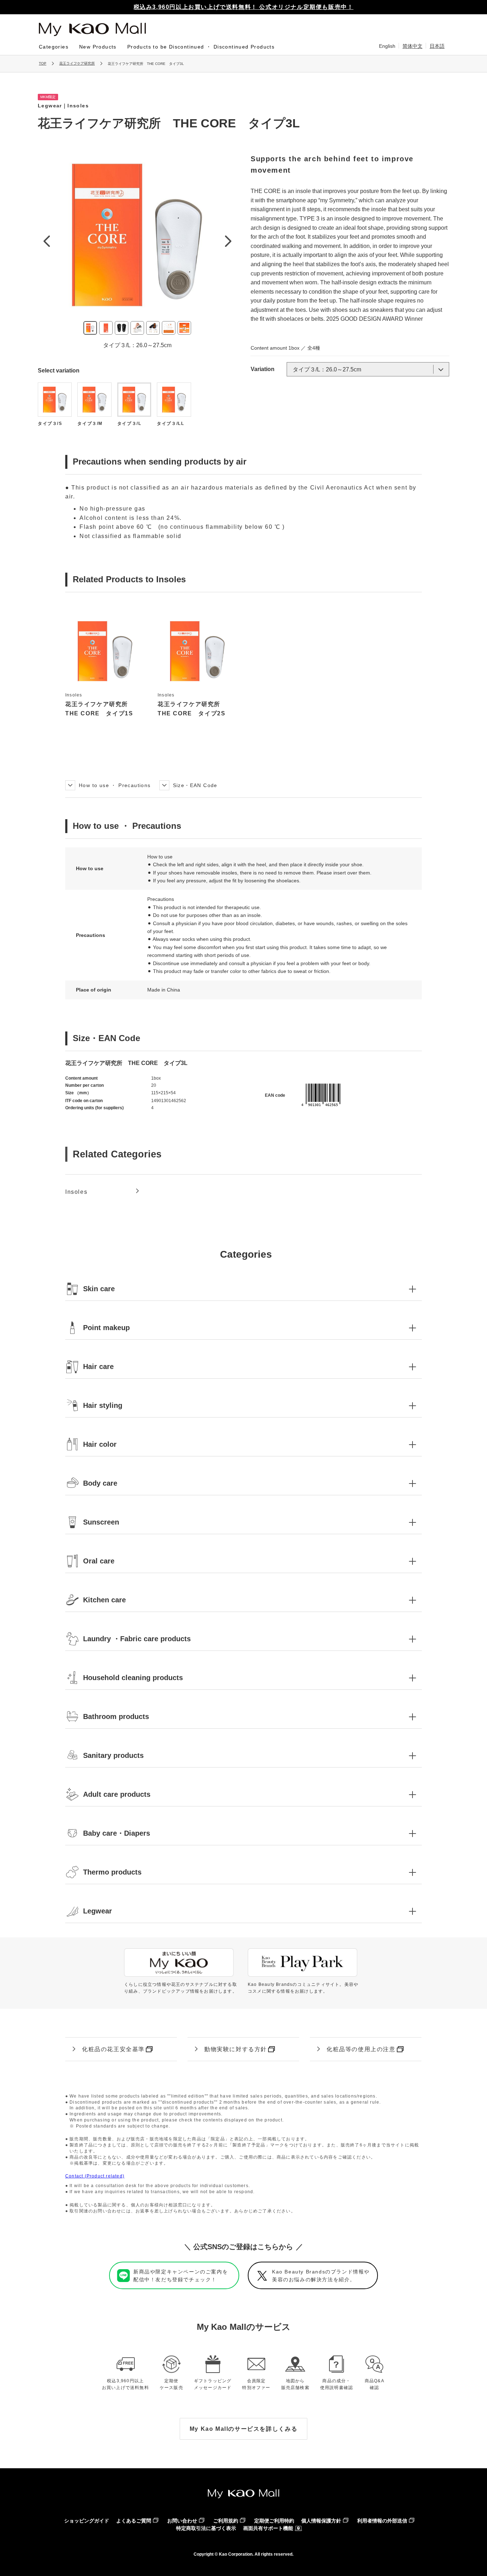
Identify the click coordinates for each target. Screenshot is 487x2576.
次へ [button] (228, 241)
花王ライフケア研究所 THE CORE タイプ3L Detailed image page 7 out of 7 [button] (184, 328)
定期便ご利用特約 (274, 2521)
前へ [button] (46, 241)
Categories (54, 47)
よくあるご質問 (134, 2521)
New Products (98, 47)
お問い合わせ (182, 2521)
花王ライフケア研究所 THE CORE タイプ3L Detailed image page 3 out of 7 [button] (122, 328)
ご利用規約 (226, 2521)
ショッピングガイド (87, 2521)
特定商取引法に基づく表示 (206, 2528)
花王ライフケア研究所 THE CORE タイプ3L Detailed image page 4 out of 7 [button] (137, 328)
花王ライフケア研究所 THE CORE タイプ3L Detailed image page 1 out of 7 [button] (90, 328)
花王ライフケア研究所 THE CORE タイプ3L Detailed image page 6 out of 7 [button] (169, 328)
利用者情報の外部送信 (382, 2521)
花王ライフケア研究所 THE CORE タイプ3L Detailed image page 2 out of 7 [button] (106, 328)
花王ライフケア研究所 (77, 63)
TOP (43, 63)
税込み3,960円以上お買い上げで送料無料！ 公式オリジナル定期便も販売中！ (244, 7)
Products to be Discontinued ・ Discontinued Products (201, 47)
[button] (243, 1289)
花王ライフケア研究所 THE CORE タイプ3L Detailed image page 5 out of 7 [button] (153, 328)
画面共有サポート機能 (268, 2528)
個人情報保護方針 (321, 2521)
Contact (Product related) (95, 2176)
